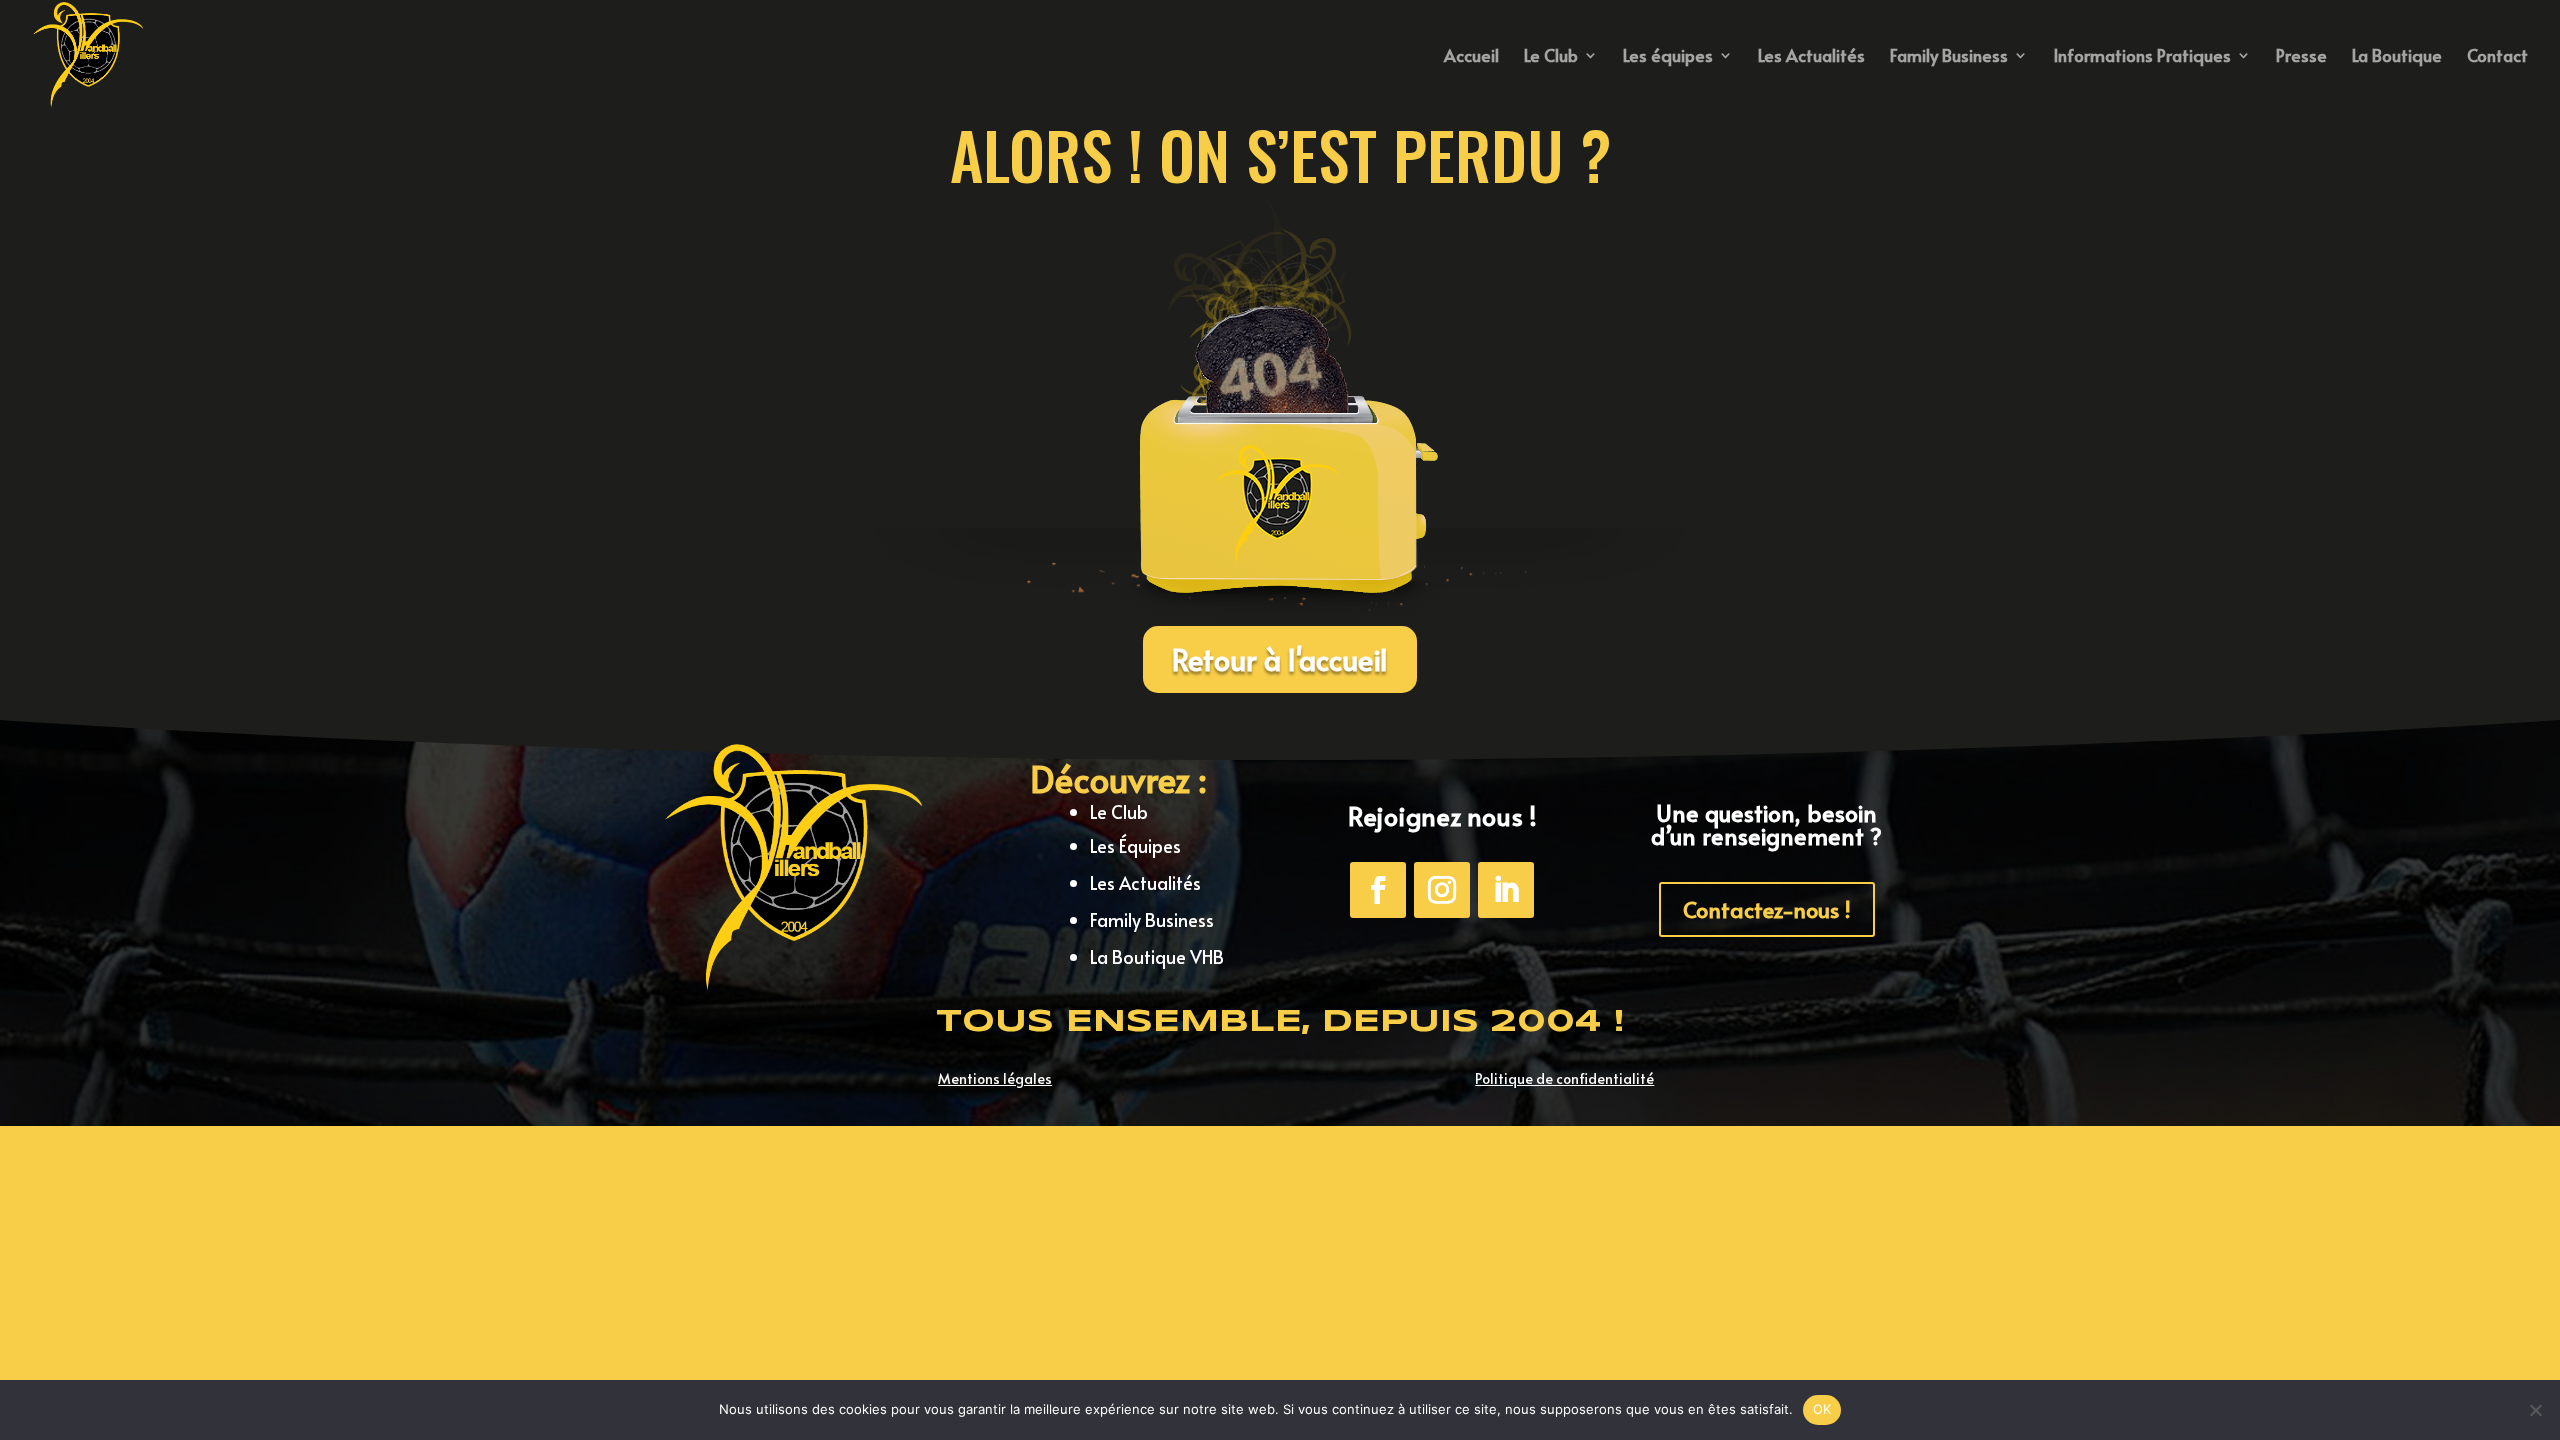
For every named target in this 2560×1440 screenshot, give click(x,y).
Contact (2497, 57)
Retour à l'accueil (1280, 659)
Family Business (1949, 57)
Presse (2301, 57)
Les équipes (1668, 57)
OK (1822, 1409)
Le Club (1551, 57)
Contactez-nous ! (1767, 909)
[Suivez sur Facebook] (1378, 890)
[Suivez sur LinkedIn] (1506, 890)
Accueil (1471, 57)
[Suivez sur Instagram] (1442, 890)
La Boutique (2397, 57)
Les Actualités (1811, 57)
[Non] (2535, 1410)
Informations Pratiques (2142, 57)
